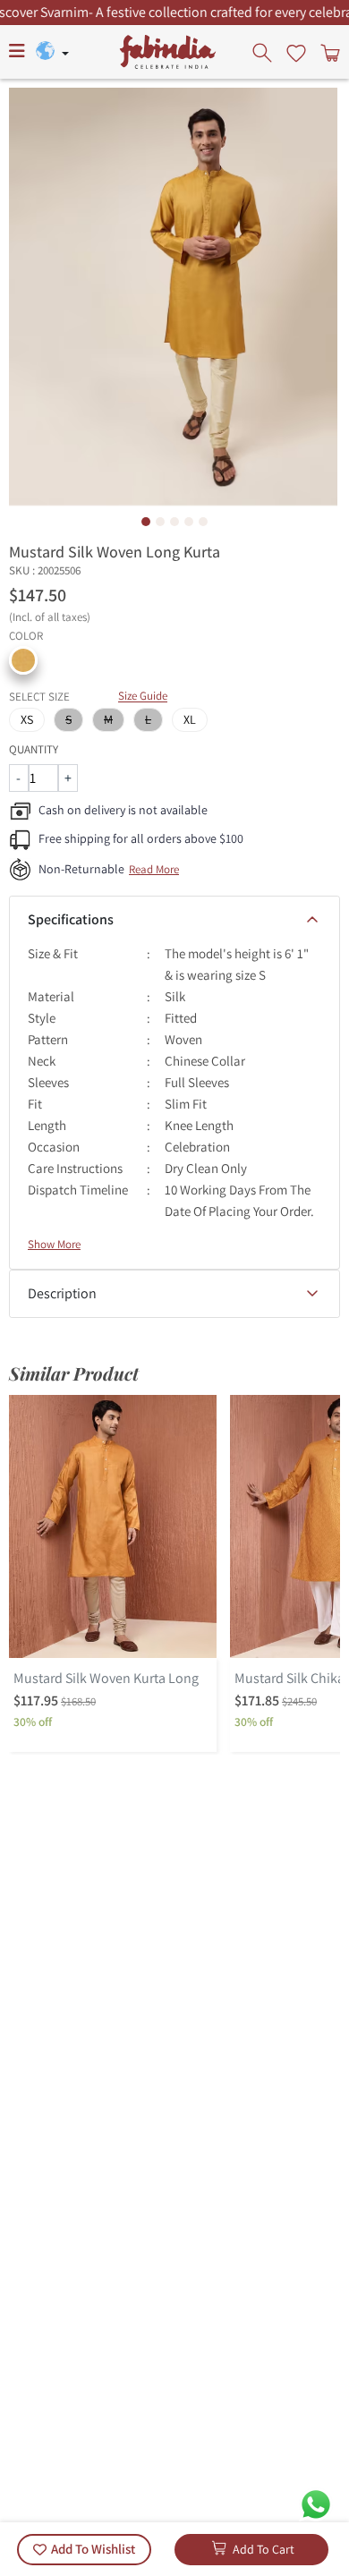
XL (190, 719)
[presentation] (264, 52)
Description (62, 1293)
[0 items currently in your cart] (328, 52)
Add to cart (264, 2549)
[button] (23, 660)
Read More (154, 869)
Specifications (71, 919)
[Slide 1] (146, 522)
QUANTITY (34, 749)
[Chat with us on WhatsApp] (316, 2503)
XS (27, 719)
